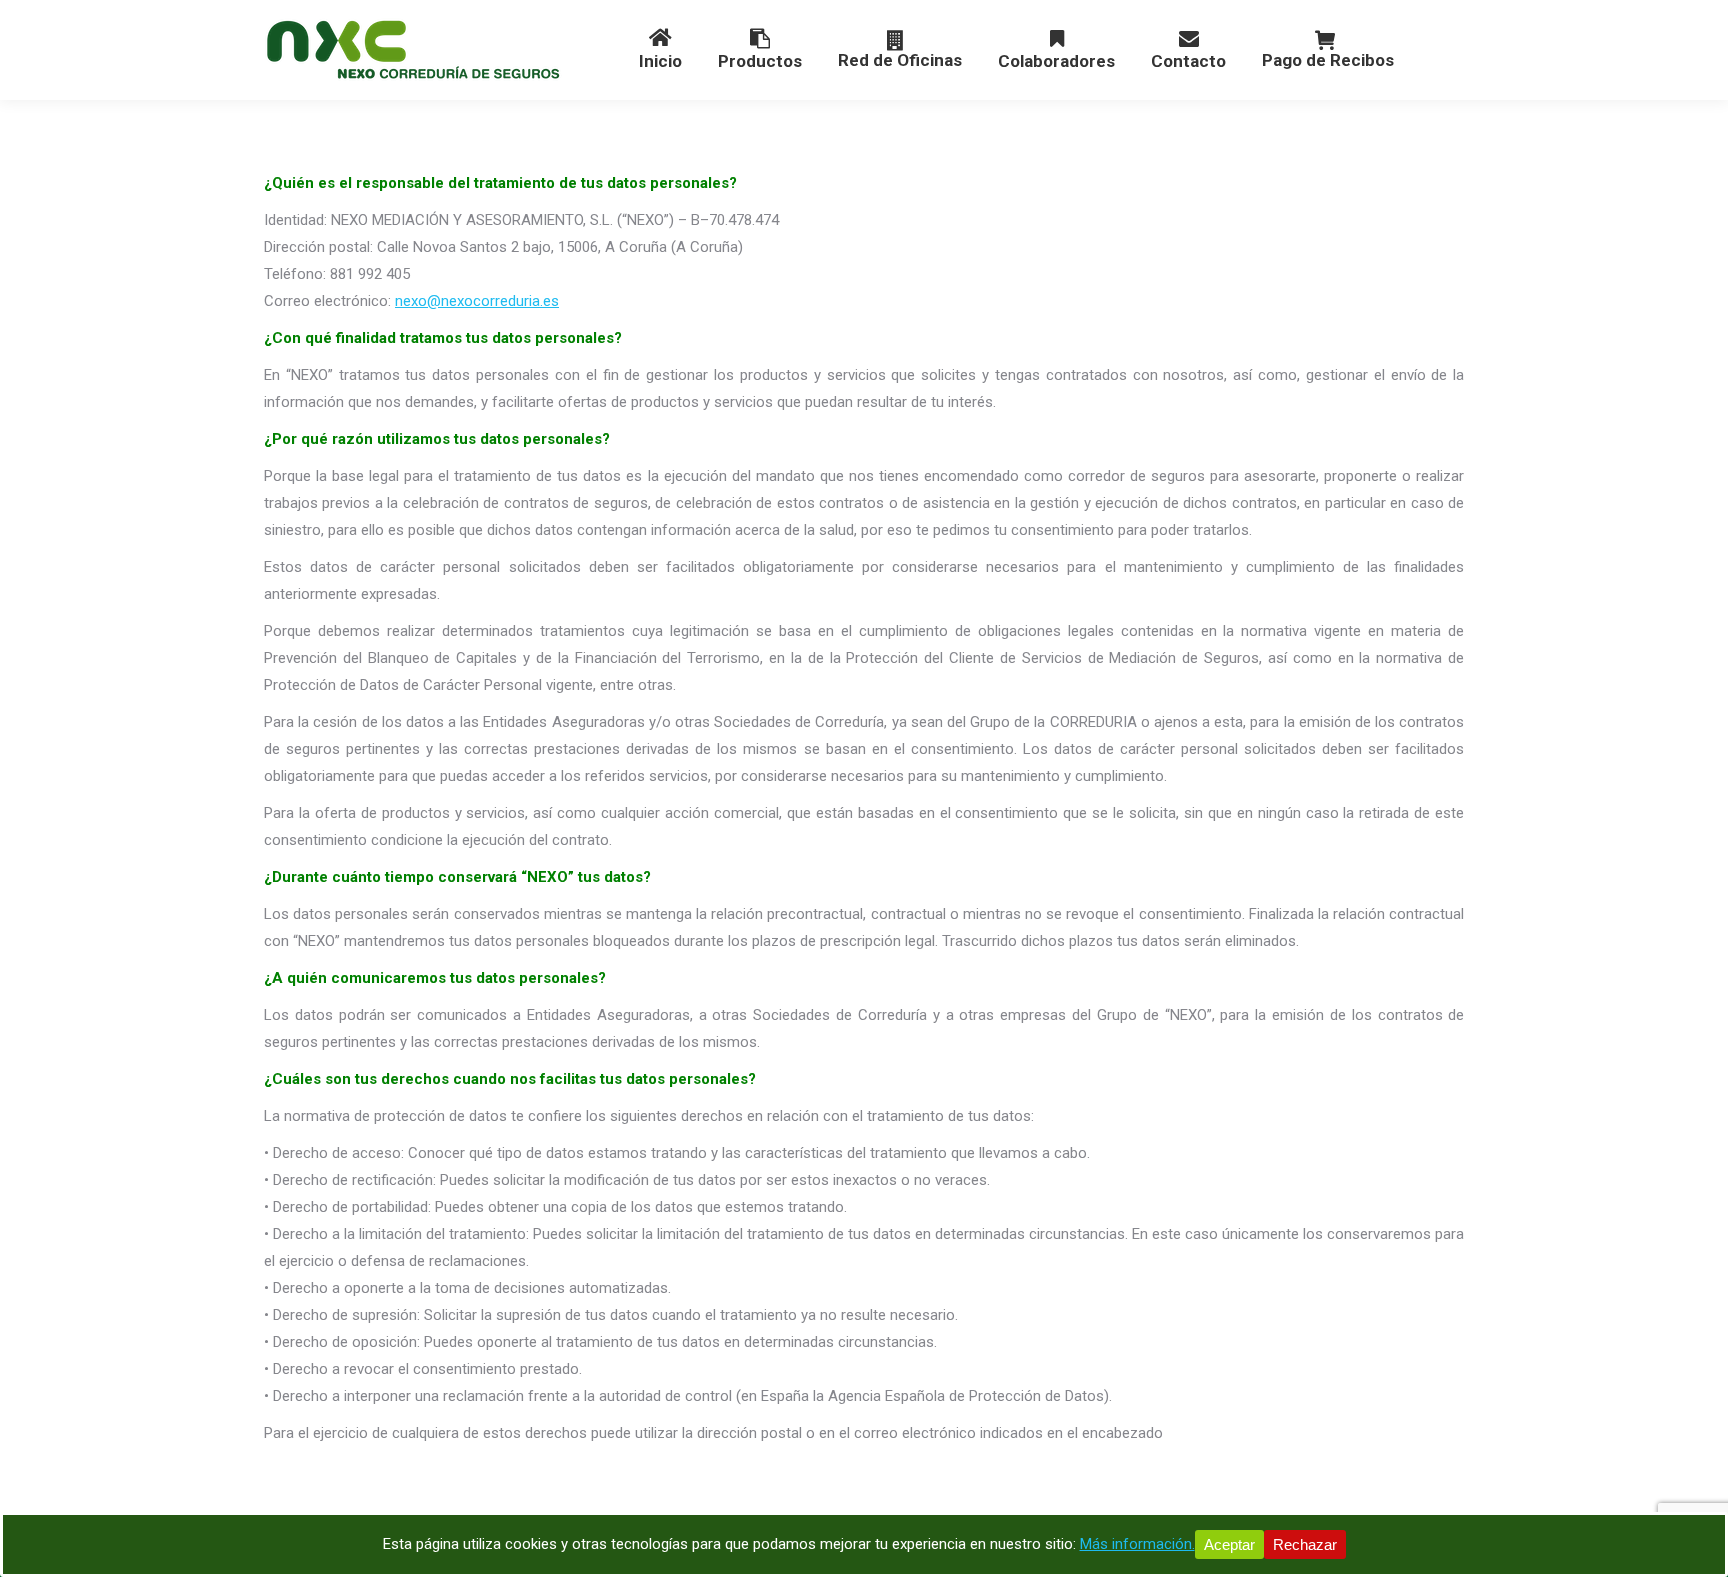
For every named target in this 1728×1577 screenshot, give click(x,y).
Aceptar (1229, 1544)
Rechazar (1305, 1544)
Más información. (1137, 1544)
